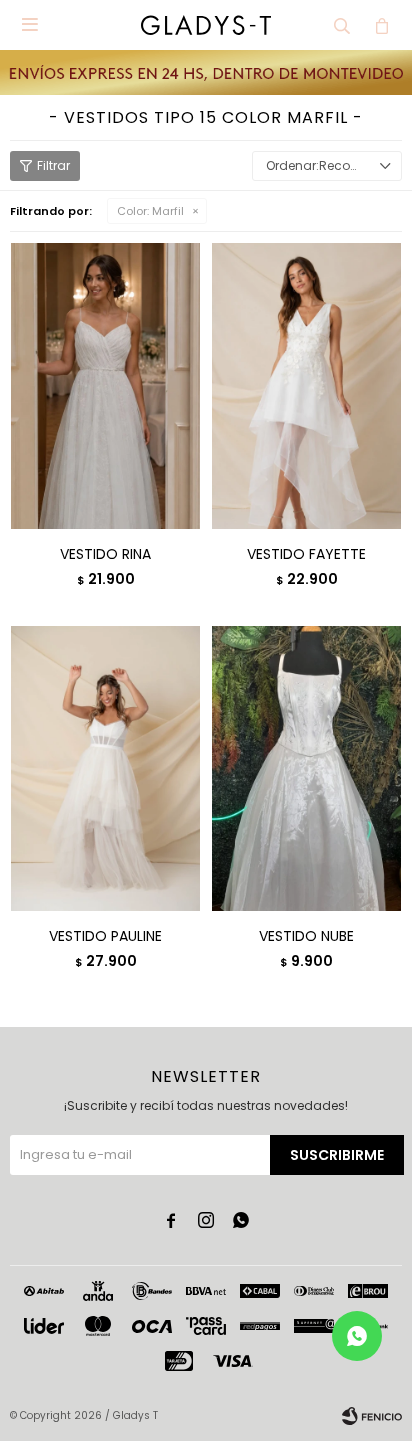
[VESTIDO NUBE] (306, 768)
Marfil (150, 211)
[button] (342, 25)
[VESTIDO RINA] (105, 385)
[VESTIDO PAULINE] (105, 768)
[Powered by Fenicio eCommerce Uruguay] (372, 1416)
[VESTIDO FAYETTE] (306, 385)
